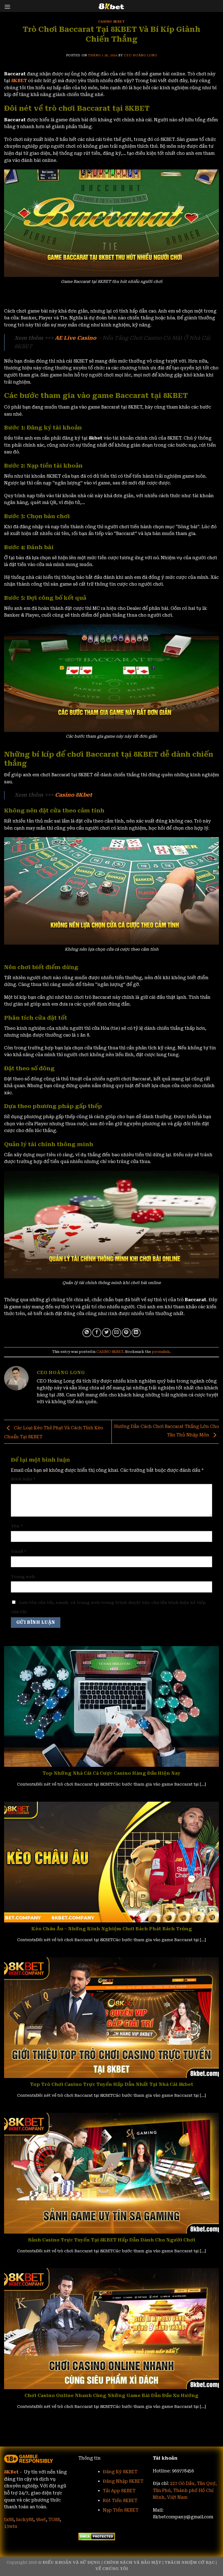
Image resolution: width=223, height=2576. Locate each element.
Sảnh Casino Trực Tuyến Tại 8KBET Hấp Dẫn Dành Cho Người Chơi (112, 2240)
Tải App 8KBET (120, 2491)
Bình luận (23, 1479)
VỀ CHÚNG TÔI (112, 2569)
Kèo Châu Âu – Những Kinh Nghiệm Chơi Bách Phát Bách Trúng (112, 1929)
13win (11, 2526)
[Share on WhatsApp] (87, 1333)
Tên (17, 1526)
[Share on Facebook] (97, 1333)
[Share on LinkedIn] (136, 1333)
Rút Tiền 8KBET (120, 2501)
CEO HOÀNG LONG (140, 55)
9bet (41, 2520)
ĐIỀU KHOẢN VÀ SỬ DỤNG (72, 2563)
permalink (161, 1352)
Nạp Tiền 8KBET (121, 2510)
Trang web (23, 1577)
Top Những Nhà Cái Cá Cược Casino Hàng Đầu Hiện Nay (112, 1773)
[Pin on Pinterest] (126, 1333)
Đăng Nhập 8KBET (123, 2481)
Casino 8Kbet (74, 795)
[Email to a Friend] (117, 1333)
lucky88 (25, 2520)
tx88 (9, 2520)
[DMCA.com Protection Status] (97, 2536)
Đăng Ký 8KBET (120, 2472)
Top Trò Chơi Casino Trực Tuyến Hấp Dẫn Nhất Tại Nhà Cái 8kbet (112, 2084)
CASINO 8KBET (112, 22)
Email (19, 1552)
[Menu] (7, 7)
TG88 (54, 2520)
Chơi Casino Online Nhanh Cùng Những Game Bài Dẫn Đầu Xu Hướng (112, 2396)
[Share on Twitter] (106, 1333)
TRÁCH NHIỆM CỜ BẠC (190, 2563)
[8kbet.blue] (112, 6)
